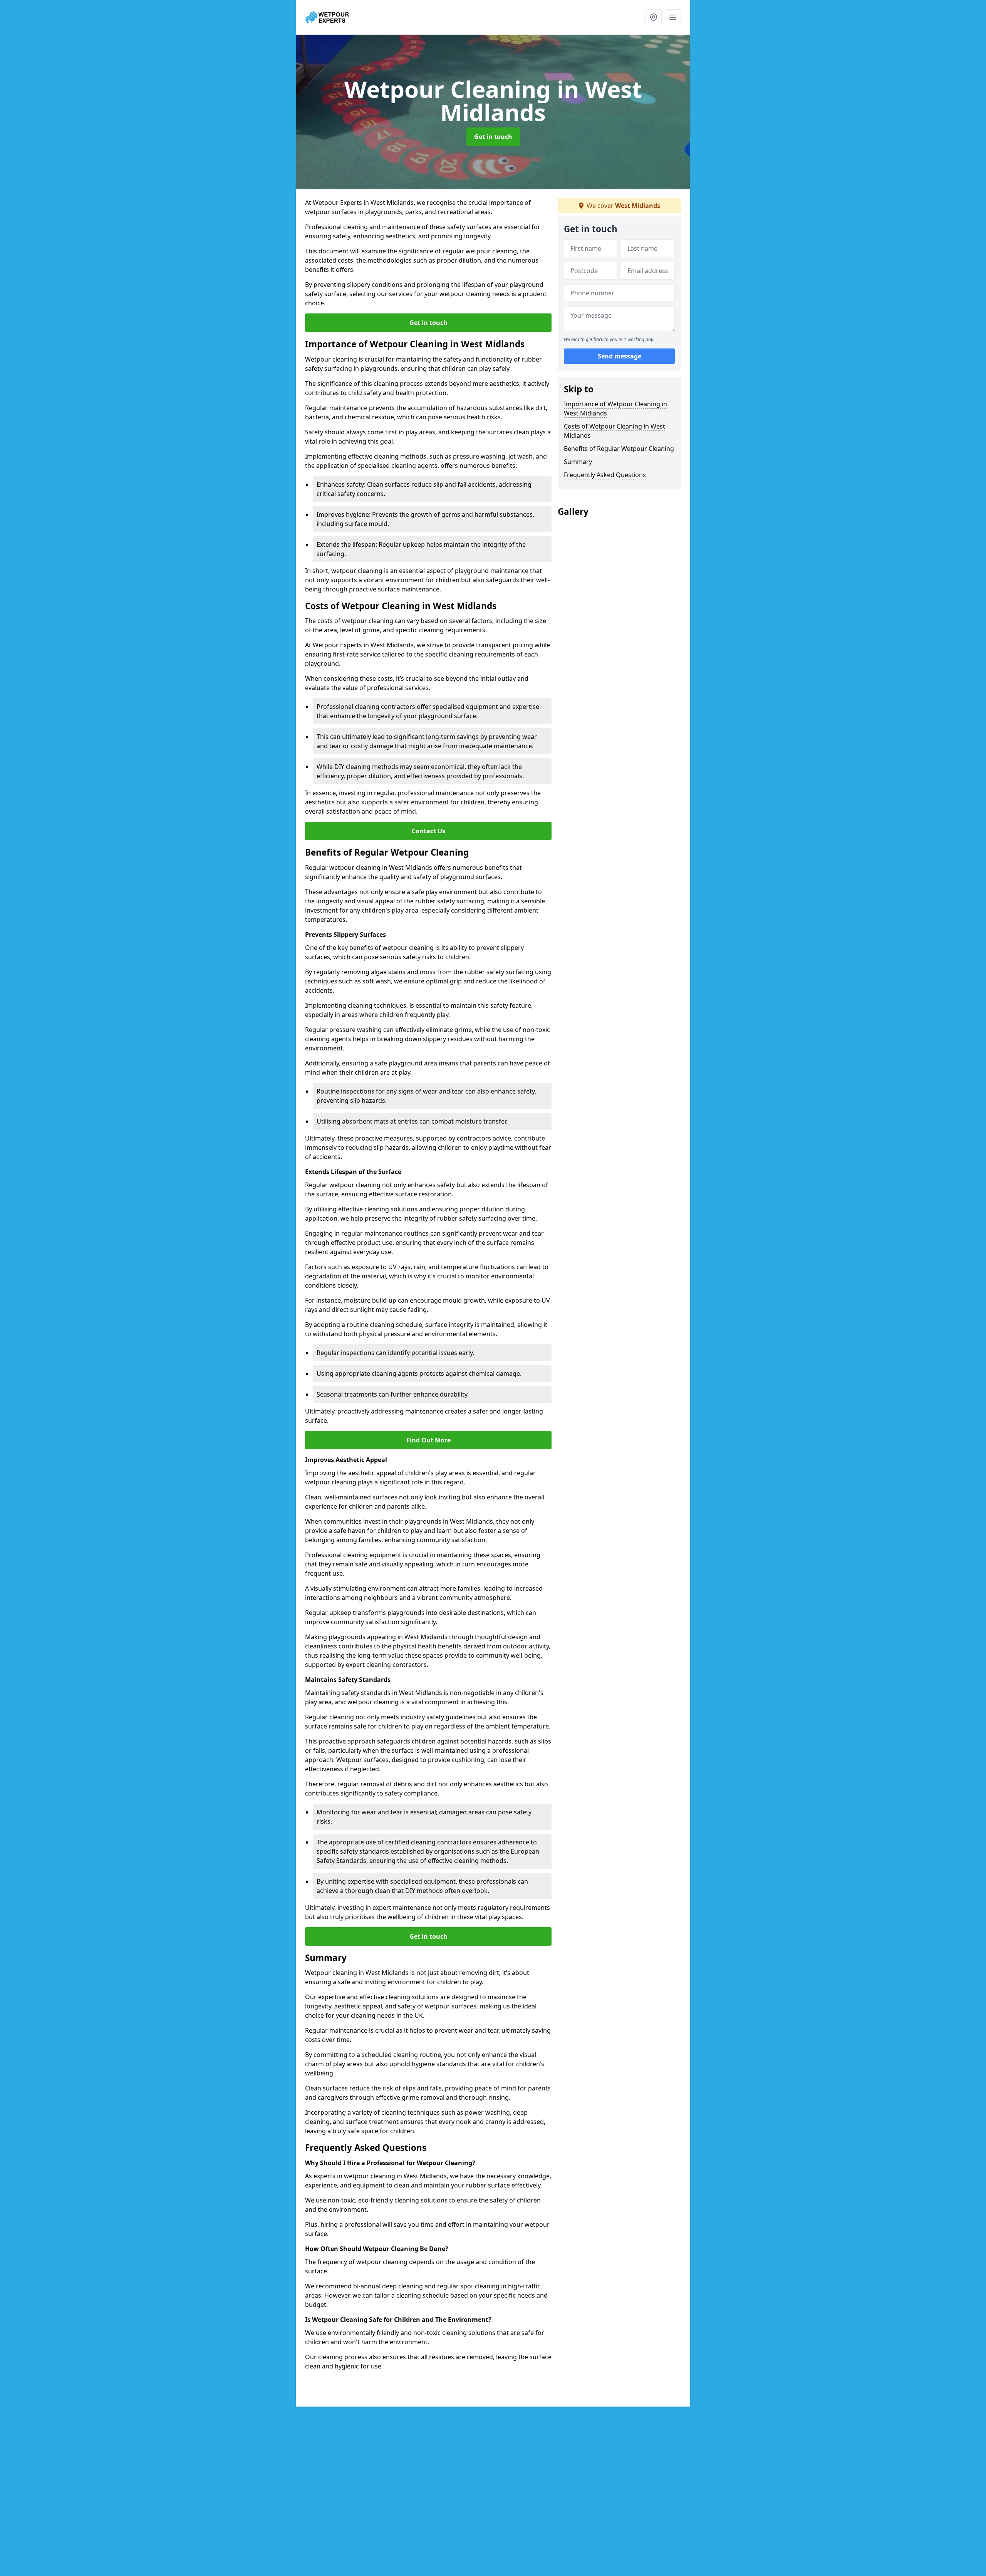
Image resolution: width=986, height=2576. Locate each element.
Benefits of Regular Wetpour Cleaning (619, 449)
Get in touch (493, 137)
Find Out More (428, 1440)
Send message (620, 356)
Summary (578, 462)
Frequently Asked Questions (605, 475)
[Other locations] (654, 17)
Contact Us (428, 831)
